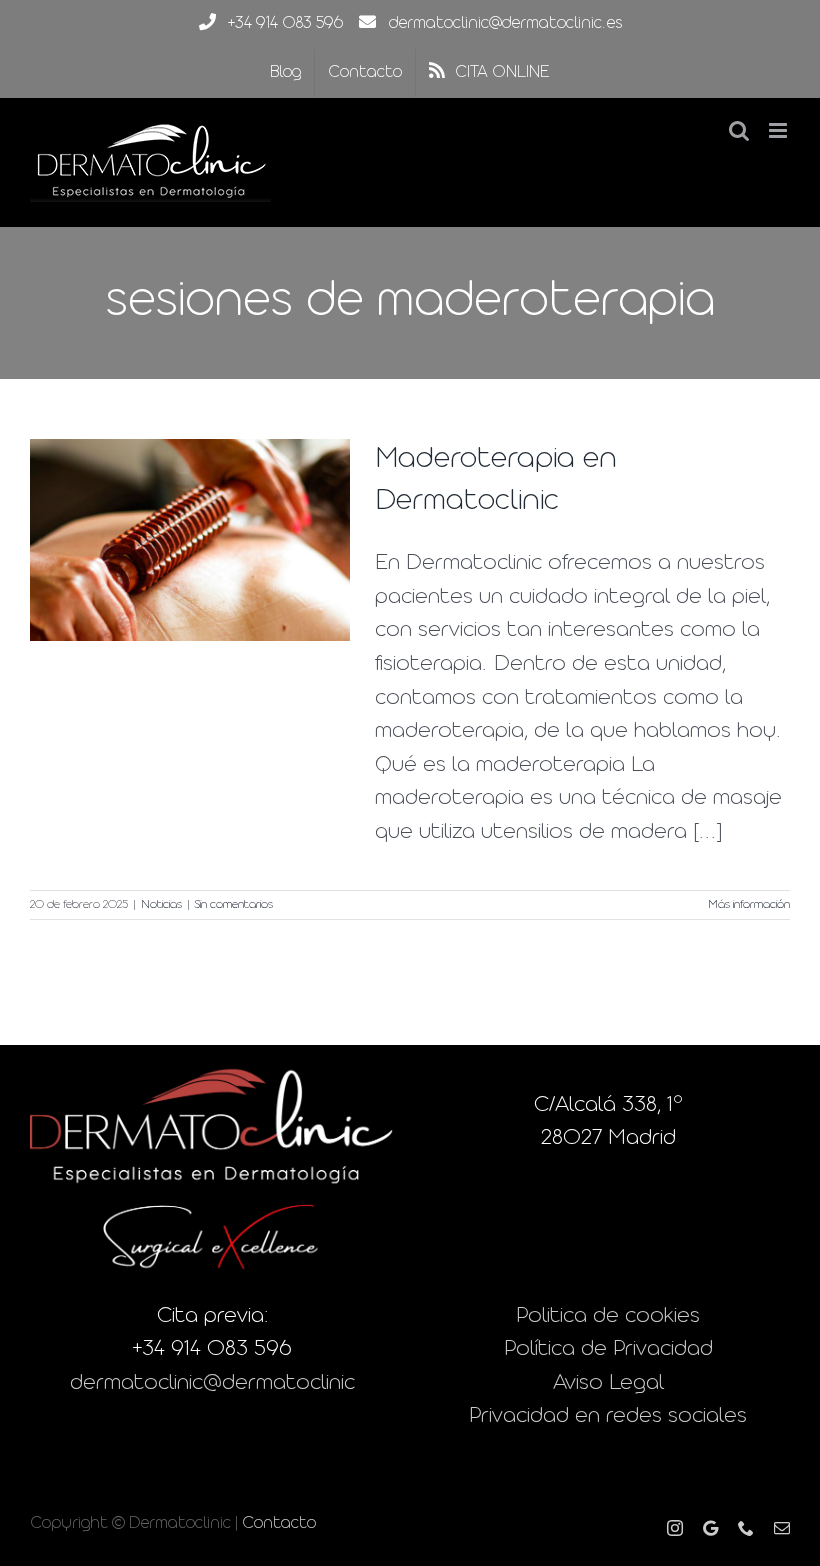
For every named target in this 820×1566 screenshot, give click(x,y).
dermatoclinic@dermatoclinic (212, 1383)
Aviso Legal (608, 1383)
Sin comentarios (234, 905)
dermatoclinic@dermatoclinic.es (505, 23)
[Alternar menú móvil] (779, 130)
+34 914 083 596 (285, 23)
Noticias (161, 905)
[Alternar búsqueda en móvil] (739, 130)
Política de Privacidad (608, 1349)
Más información (749, 905)
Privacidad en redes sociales (608, 1416)
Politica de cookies (608, 1316)
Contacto (279, 1523)
